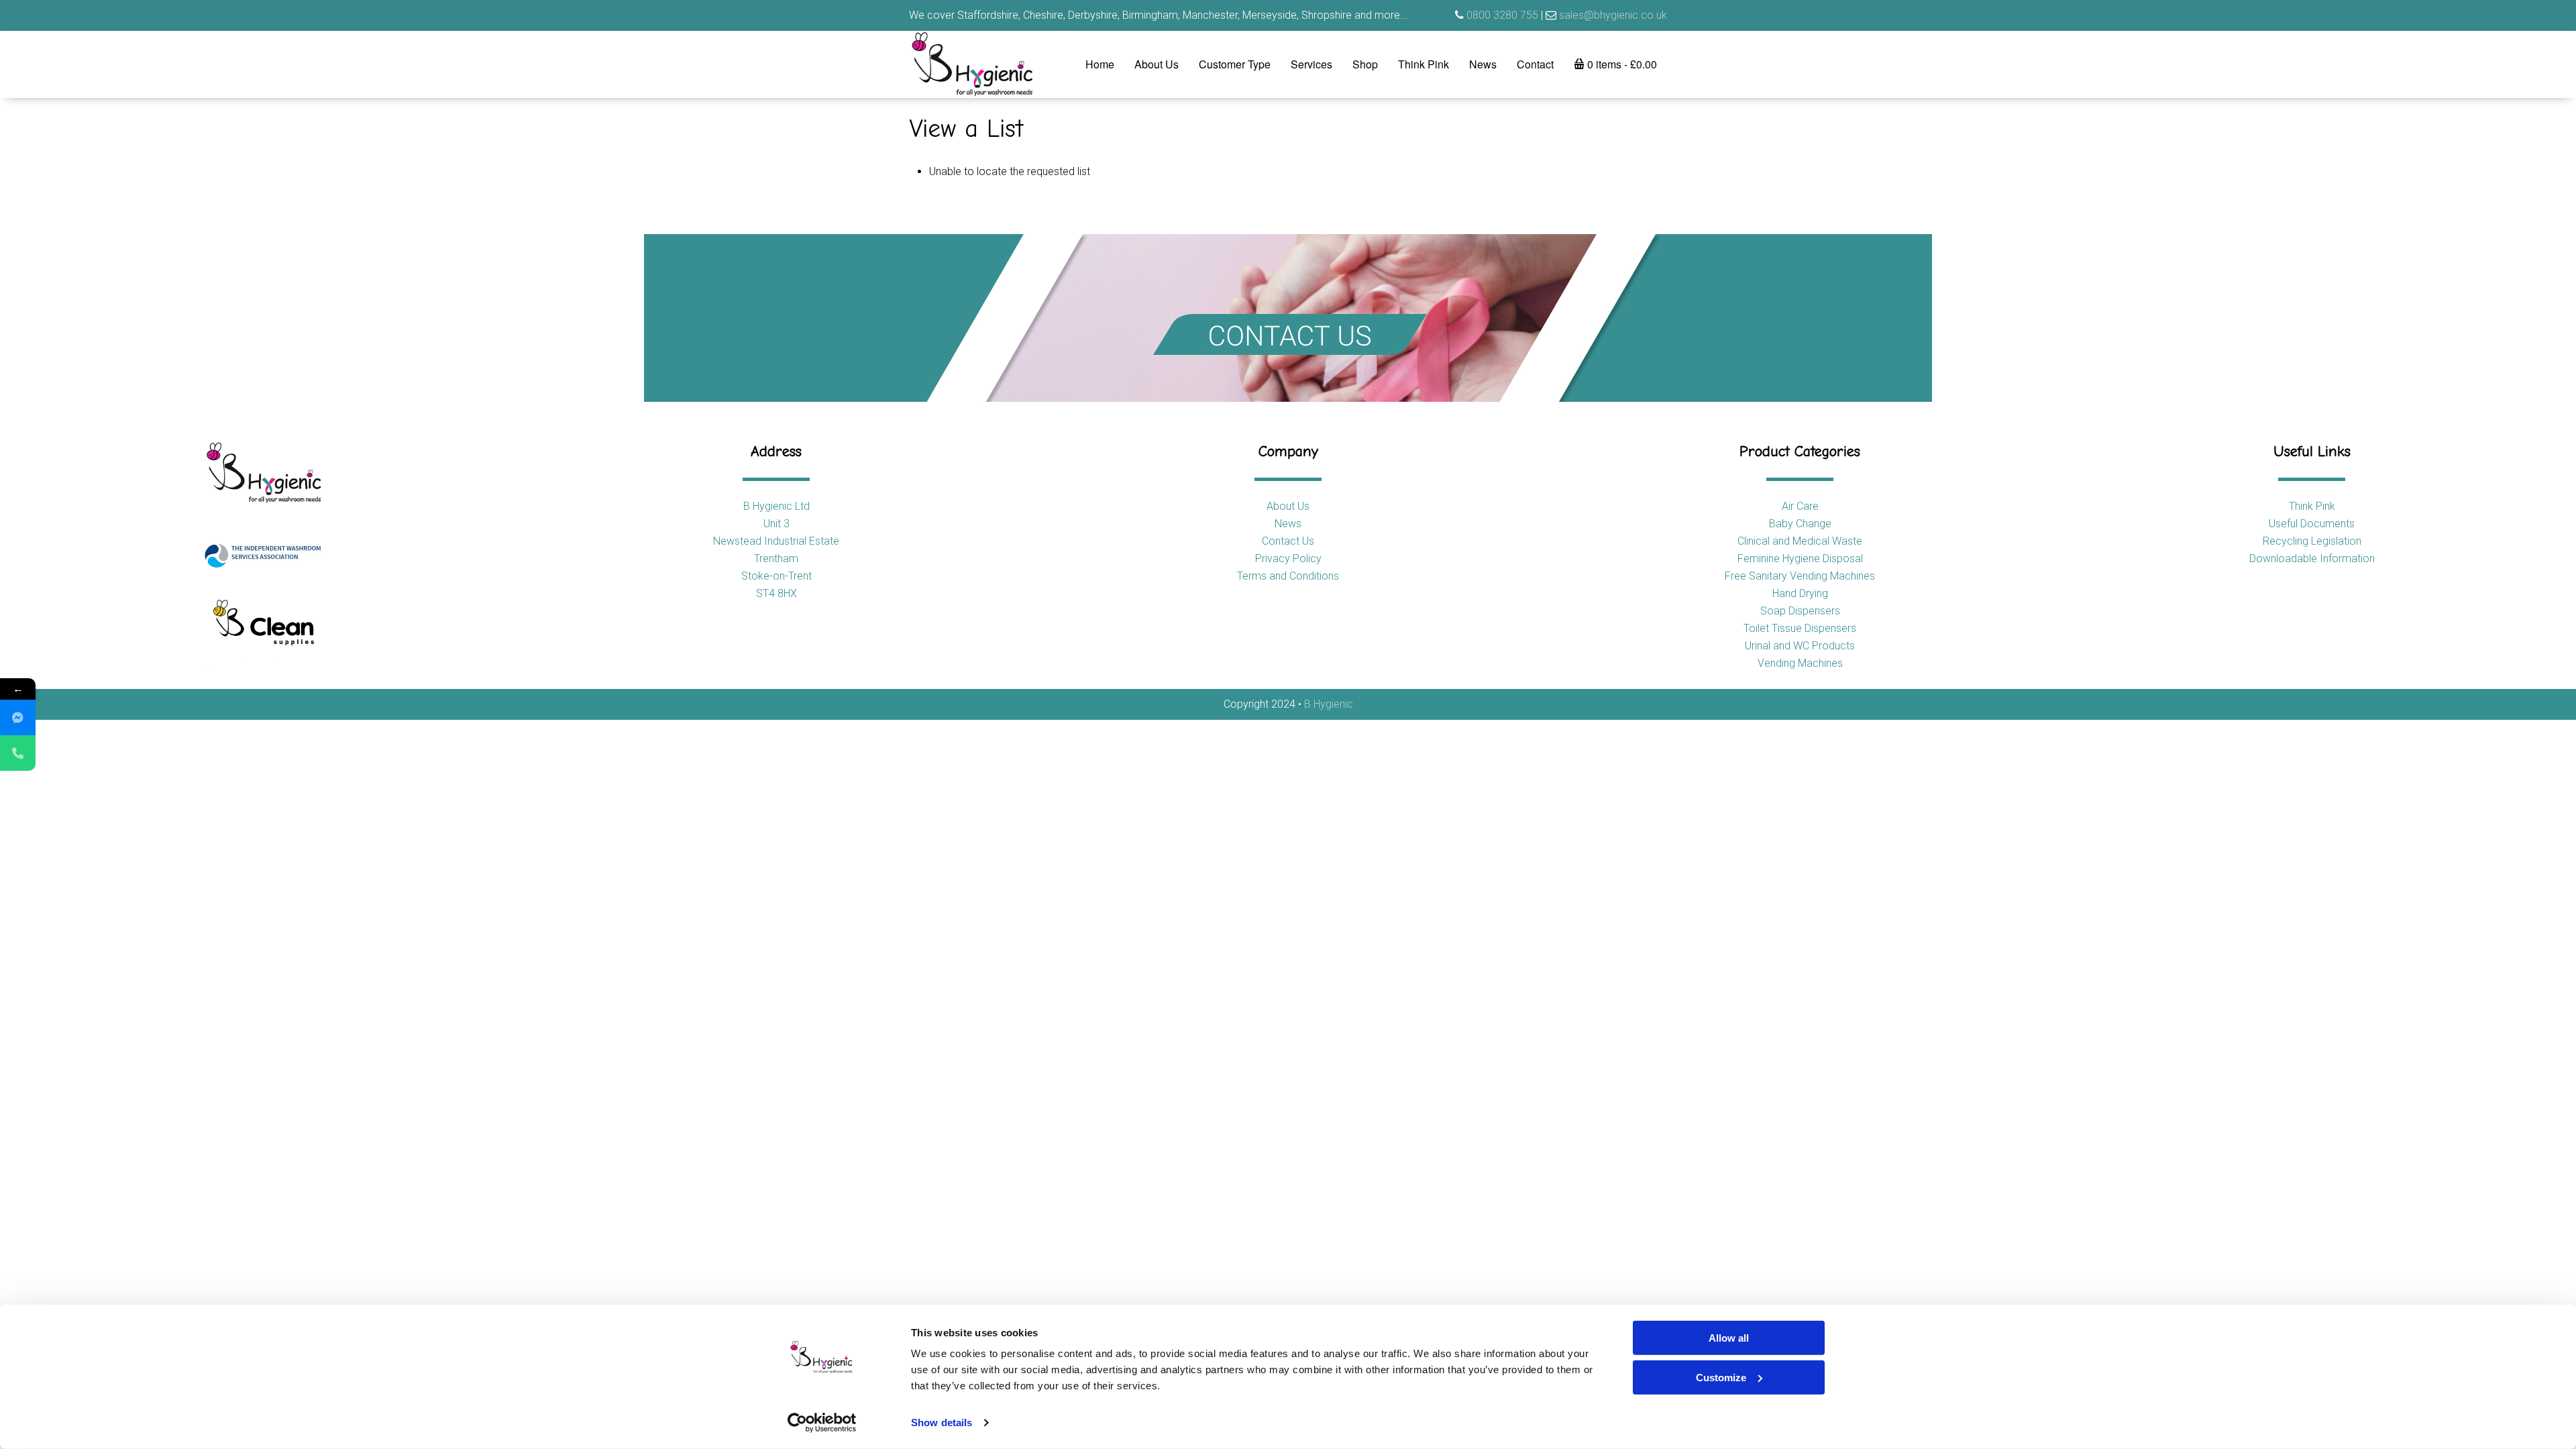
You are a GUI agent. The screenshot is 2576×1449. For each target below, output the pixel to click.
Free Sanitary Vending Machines (1800, 576)
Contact (1535, 64)
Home (1100, 64)
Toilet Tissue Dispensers (1800, 628)
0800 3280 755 (1502, 15)
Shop (1365, 64)
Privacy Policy (1288, 558)
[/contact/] (1288, 318)
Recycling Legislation (2312, 541)
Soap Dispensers (1800, 611)
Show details (942, 1423)
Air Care (1800, 506)
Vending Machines (1800, 663)
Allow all (1729, 1338)
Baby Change (1800, 524)
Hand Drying (1800, 593)
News (1483, 64)
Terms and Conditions (1288, 576)
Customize (1721, 1377)
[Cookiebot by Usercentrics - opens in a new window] (822, 1423)
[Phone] (18, 753)
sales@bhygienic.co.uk (1613, 15)
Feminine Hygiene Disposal (1800, 558)
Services (1311, 64)
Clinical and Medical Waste (1800, 541)
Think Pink (1424, 64)
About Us (1157, 64)
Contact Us (1288, 541)
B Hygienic (1329, 704)
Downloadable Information (2312, 558)
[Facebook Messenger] (18, 717)
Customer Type (1235, 64)
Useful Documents (2312, 524)
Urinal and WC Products (1800, 646)
